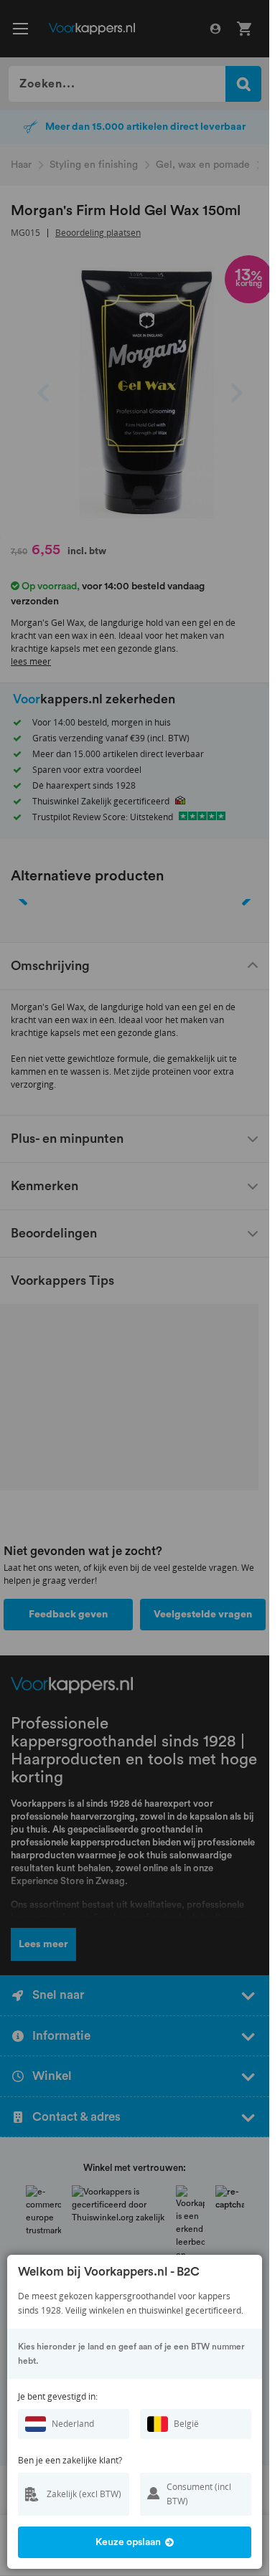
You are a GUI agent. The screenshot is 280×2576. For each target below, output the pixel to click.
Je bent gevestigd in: (58, 2396)
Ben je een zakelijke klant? (70, 2460)
